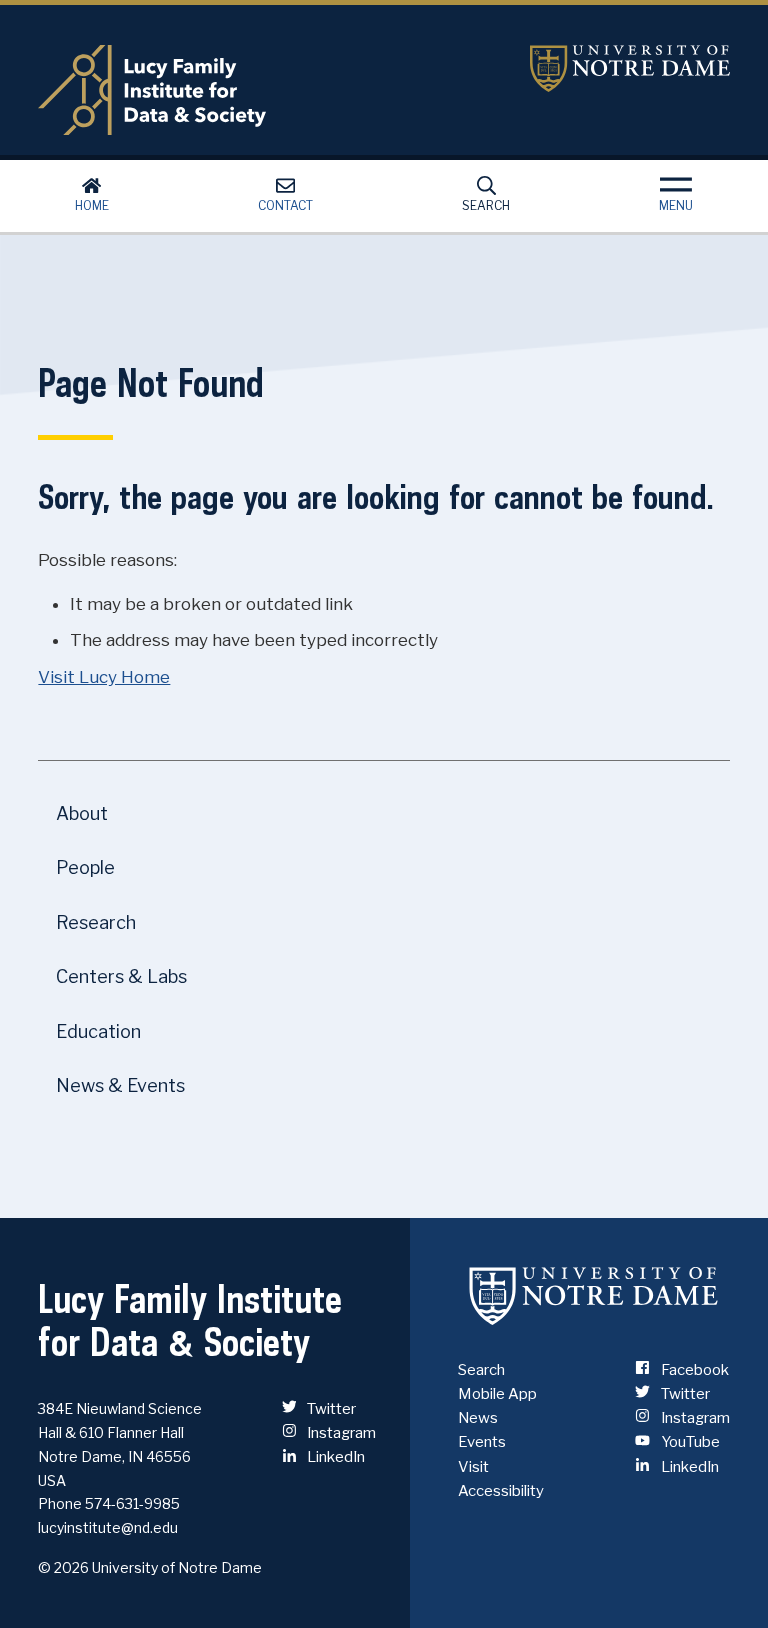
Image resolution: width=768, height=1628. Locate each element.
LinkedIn (334, 1457)
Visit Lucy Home (104, 677)
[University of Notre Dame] (594, 1296)
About (82, 813)
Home (92, 205)
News (478, 1418)
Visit (473, 1467)
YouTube (688, 1442)
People (85, 867)
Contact (285, 205)
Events (482, 1442)
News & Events (120, 1085)
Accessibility (501, 1491)
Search (486, 205)
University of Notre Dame (630, 68)
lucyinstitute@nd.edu (108, 1527)
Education (98, 1031)
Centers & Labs (121, 976)
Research (96, 922)
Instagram (340, 1433)
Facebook (693, 1370)
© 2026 (63, 1567)
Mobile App (497, 1394)
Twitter (330, 1409)
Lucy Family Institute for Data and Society (268, 90)
